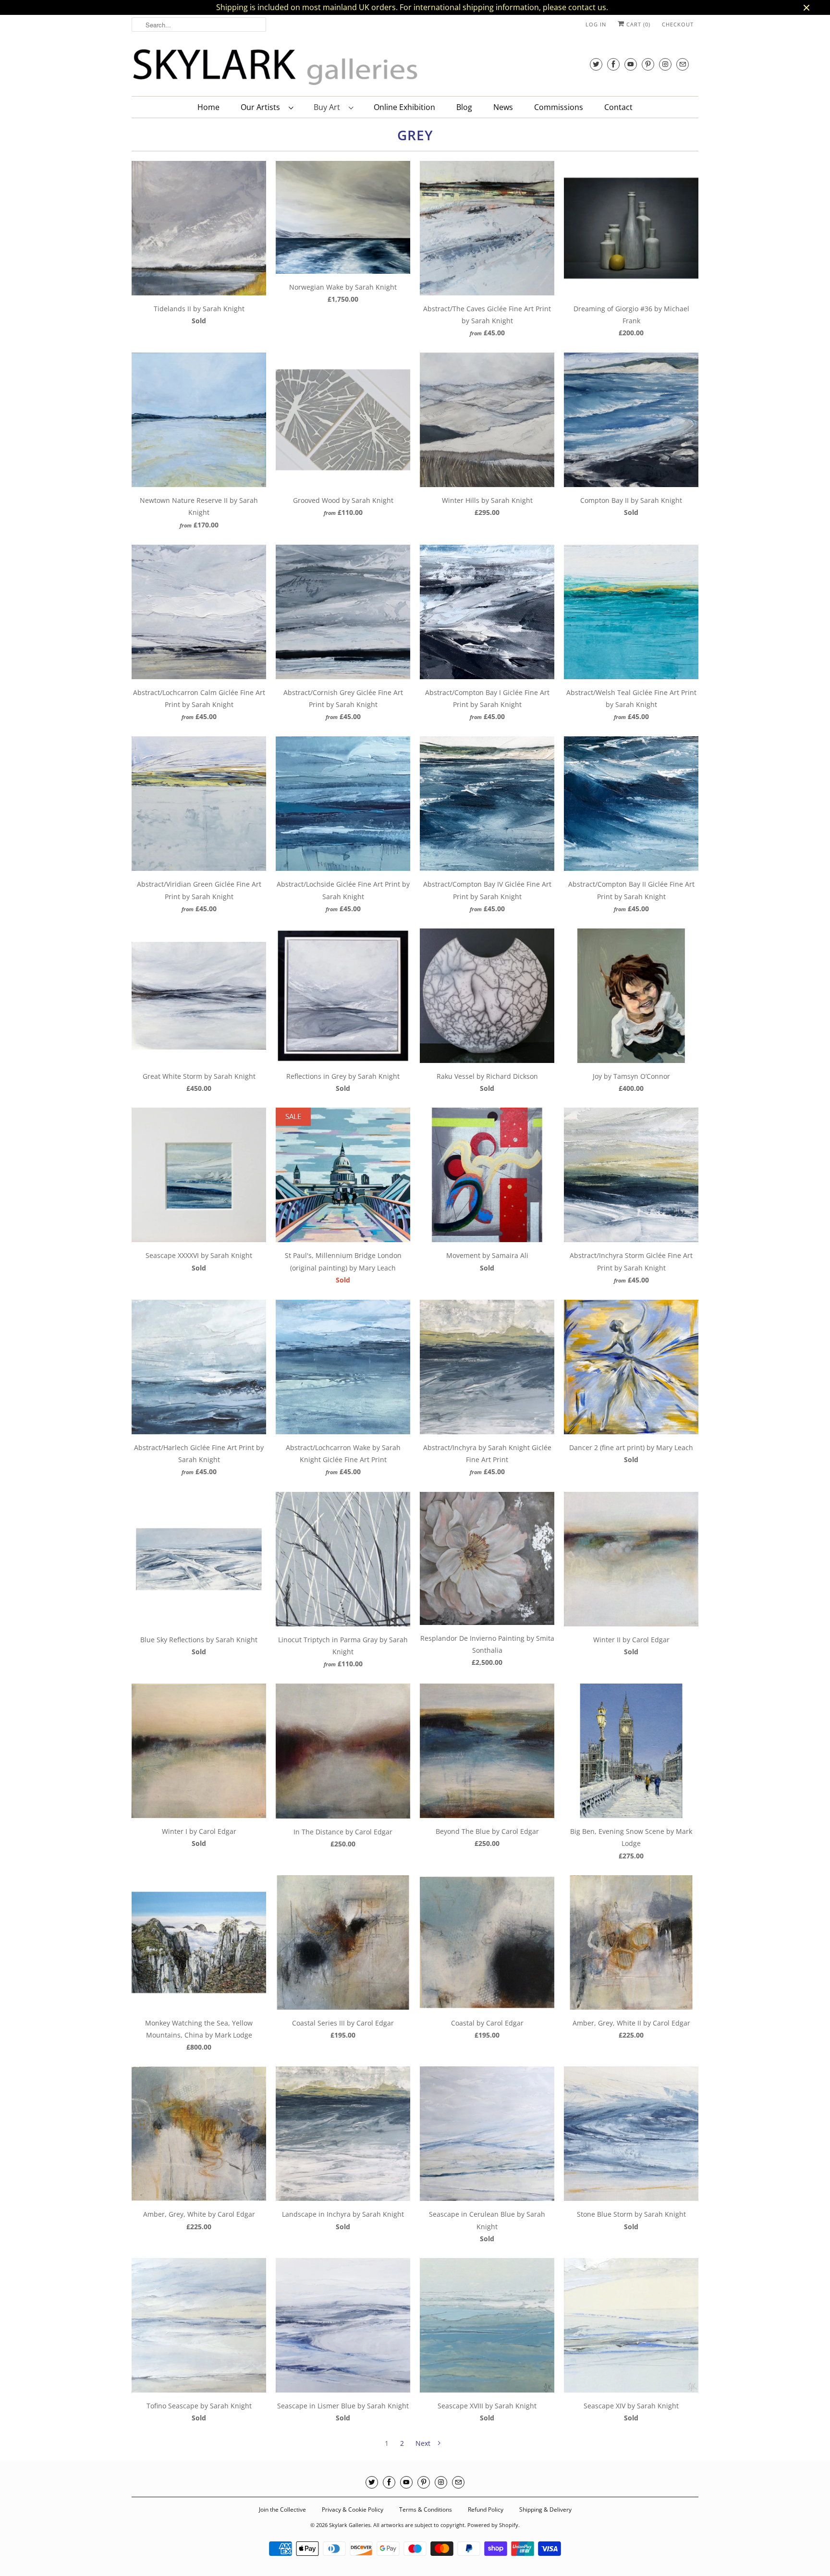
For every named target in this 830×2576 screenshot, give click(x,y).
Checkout (678, 24)
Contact (618, 107)
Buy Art (329, 107)
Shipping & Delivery (545, 2509)
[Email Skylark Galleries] (683, 64)
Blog (464, 107)
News (503, 107)
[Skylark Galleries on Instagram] (665, 64)
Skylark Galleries (350, 2525)
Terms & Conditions (426, 2509)
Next (424, 2443)
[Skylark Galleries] (276, 67)
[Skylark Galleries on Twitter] (596, 64)
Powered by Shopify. (494, 2525)
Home (208, 107)
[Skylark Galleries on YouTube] (631, 64)
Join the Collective (282, 2509)
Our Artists (262, 107)
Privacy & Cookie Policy (353, 2509)
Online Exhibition (404, 107)
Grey (415, 135)
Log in (596, 24)
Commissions (559, 107)
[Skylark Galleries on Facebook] (613, 64)
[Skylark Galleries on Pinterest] (648, 64)
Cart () (637, 24)
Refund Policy (486, 2509)
